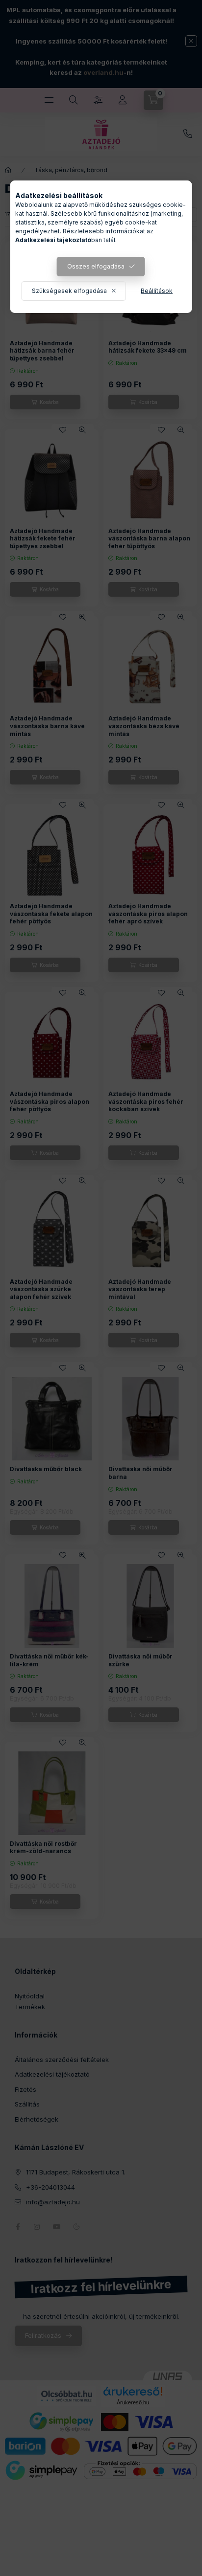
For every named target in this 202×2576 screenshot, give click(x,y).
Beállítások (157, 291)
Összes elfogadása (96, 266)
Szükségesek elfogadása (69, 291)
